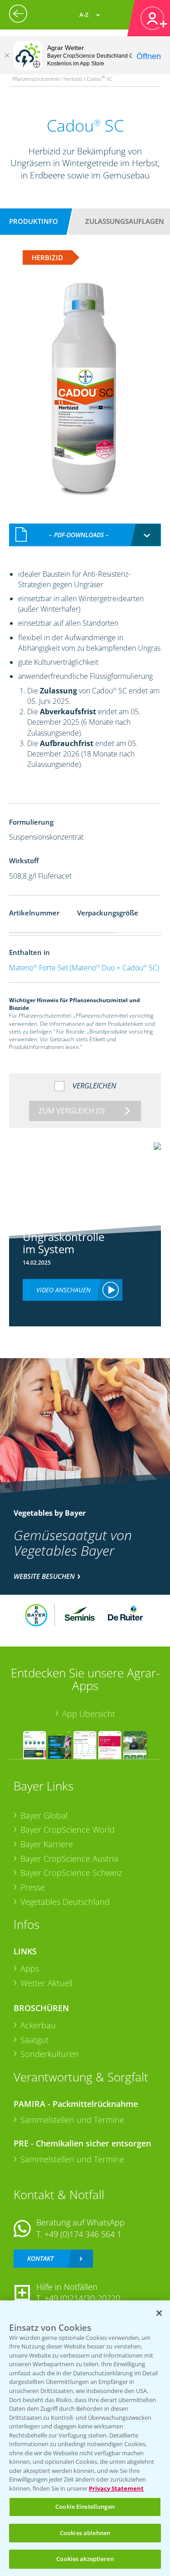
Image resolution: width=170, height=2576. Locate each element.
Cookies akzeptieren (85, 2559)
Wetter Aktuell (46, 1983)
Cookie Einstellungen (85, 2507)
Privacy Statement (116, 2488)
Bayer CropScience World (68, 1829)
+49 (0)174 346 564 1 (83, 2234)
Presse (33, 1887)
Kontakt (40, 2258)
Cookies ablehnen (85, 2533)
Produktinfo (34, 221)
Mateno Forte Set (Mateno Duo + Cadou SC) (84, 968)
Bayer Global (44, 1815)
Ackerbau (38, 2025)
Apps (30, 1968)
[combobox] (85, 535)
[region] (85, 2438)
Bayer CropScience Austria (69, 1859)
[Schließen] (7, 55)
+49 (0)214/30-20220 (82, 2298)
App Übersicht (89, 1714)
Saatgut (34, 2040)
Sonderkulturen (50, 2054)
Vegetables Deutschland (65, 1902)
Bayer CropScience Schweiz (71, 1873)
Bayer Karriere (47, 1844)
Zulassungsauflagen (125, 221)
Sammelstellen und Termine (72, 2120)
